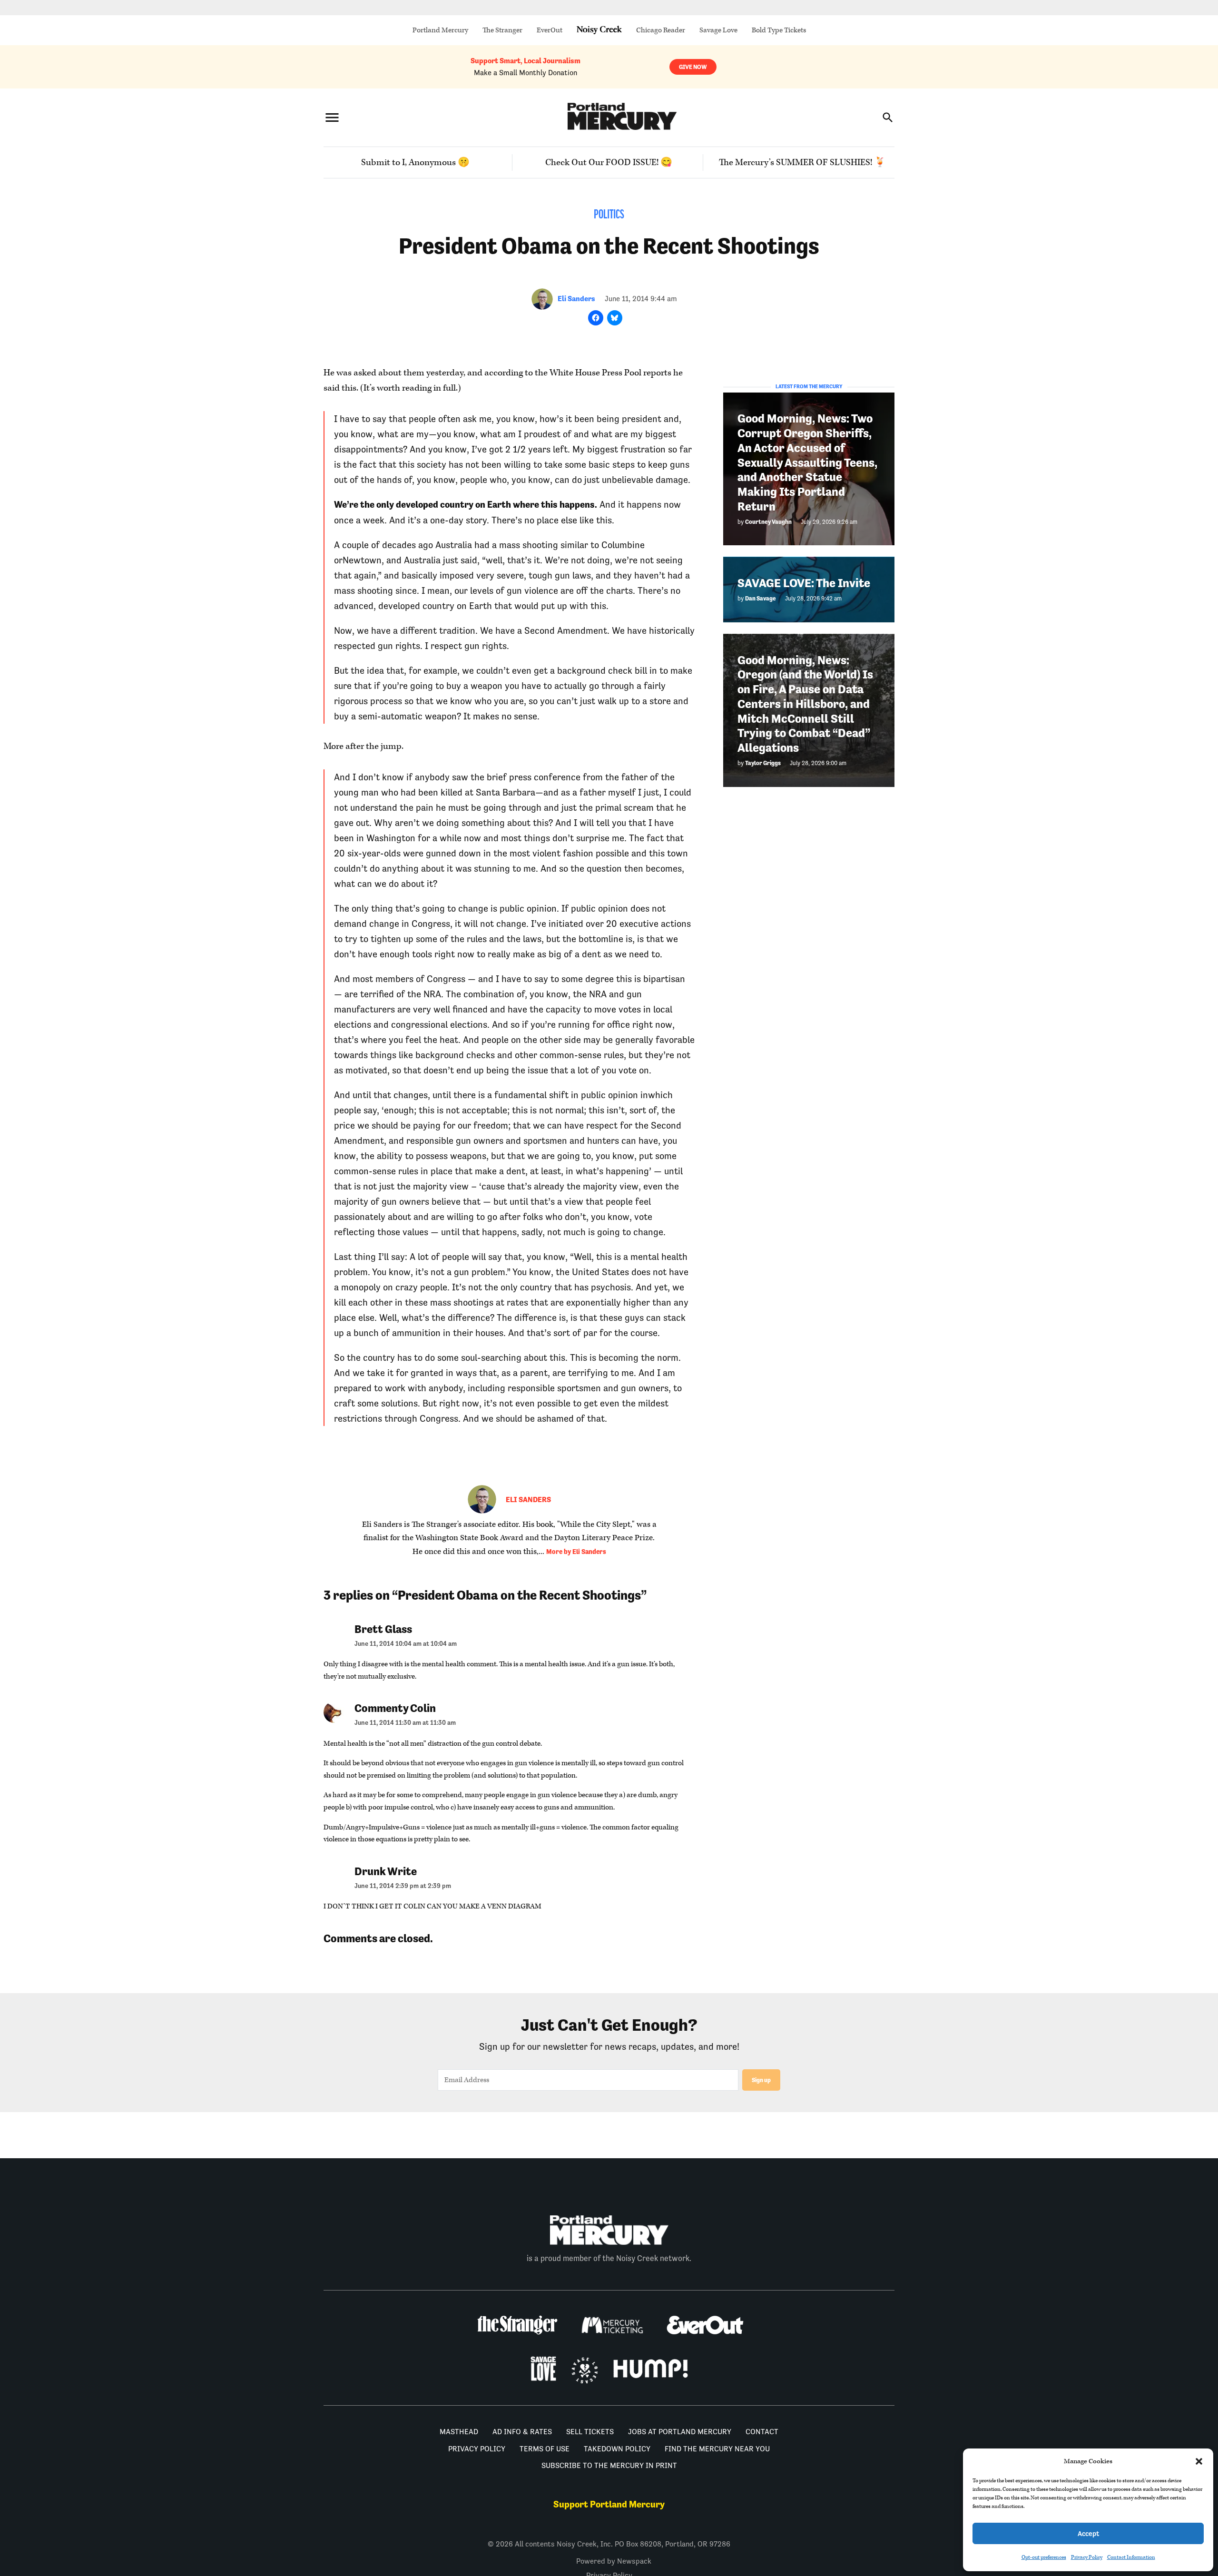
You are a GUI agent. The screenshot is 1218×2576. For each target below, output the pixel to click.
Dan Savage (761, 598)
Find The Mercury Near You (717, 2449)
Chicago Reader (661, 30)
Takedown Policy (617, 2449)
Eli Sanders (576, 299)
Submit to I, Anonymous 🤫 (415, 162)
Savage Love (718, 30)
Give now (693, 67)
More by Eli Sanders (576, 1552)
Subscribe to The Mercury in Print (609, 2465)
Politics (609, 215)
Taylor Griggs (763, 762)
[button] (1199, 2461)
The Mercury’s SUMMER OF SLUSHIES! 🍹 (802, 162)
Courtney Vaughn (768, 521)
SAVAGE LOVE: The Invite (804, 583)
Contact (762, 2432)
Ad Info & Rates (522, 2432)
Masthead (459, 2432)
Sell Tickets (590, 2432)
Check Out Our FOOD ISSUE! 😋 (609, 162)
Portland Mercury (440, 30)
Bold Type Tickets (779, 30)
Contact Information (1131, 2557)
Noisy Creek (599, 30)
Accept (1088, 2533)
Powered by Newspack (614, 2561)
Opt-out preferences (1044, 2557)
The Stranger (502, 30)
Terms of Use (545, 2449)
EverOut (550, 30)
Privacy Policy (1087, 2557)
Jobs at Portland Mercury (680, 2432)
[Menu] (332, 117)
